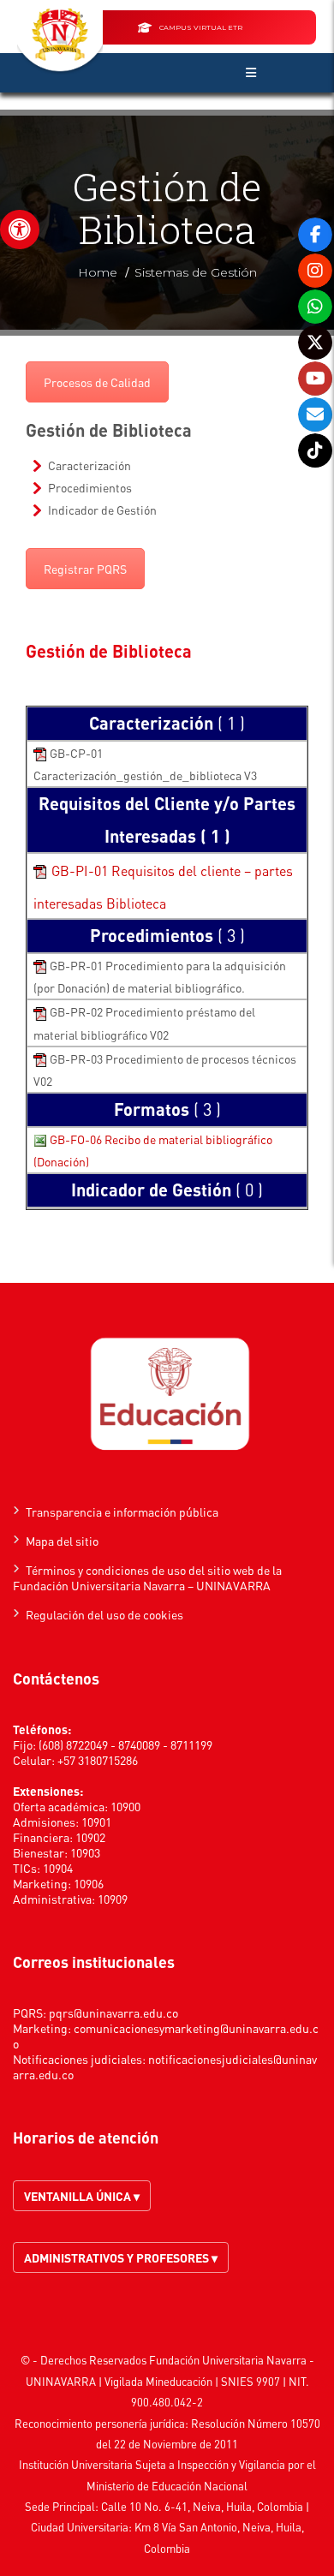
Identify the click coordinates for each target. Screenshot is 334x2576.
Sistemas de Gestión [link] (196, 272)
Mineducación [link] (179, 2381)
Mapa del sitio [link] (62, 1541)
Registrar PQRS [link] (85, 569)
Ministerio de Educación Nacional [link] (167, 2486)
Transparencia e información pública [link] (122, 1512)
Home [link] (98, 272)
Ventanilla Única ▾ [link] (82, 2196)
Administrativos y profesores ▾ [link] (121, 2257)
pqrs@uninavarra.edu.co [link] (113, 2012)
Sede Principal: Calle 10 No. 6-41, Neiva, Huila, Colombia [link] (164, 2506)
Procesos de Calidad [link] (97, 382)
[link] (20, 230)
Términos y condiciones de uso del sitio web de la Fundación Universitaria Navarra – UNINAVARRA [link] (147, 1577)
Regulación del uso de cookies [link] (104, 1614)
